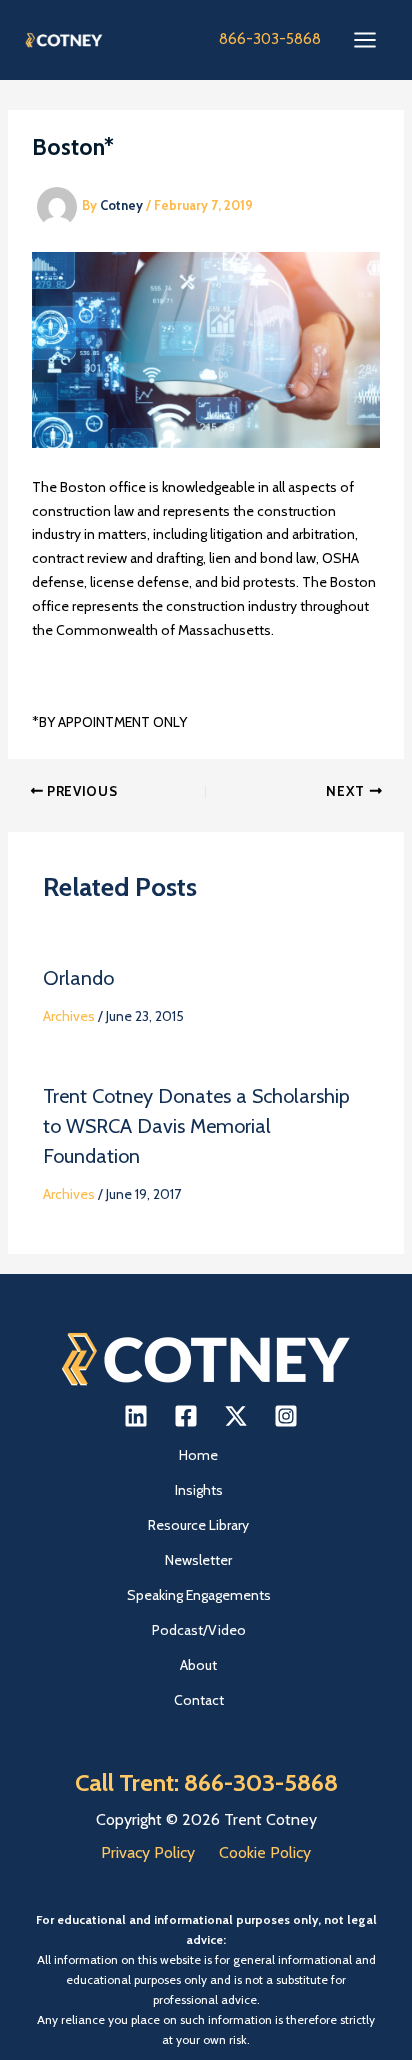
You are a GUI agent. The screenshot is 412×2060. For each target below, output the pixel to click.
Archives (69, 1016)
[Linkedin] (136, 1416)
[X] (236, 1416)
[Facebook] (186, 1416)
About (198, 1665)
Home (198, 1455)
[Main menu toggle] (364, 40)
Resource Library (198, 1525)
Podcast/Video (199, 1630)
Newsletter (198, 1560)
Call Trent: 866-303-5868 (206, 1782)
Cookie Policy (265, 1852)
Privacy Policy (148, 1852)
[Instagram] (286, 1416)
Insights (199, 1490)
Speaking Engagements (199, 1595)
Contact (199, 1700)
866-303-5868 (270, 39)
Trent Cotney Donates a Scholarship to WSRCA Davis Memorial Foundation (196, 1126)
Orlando (78, 978)
